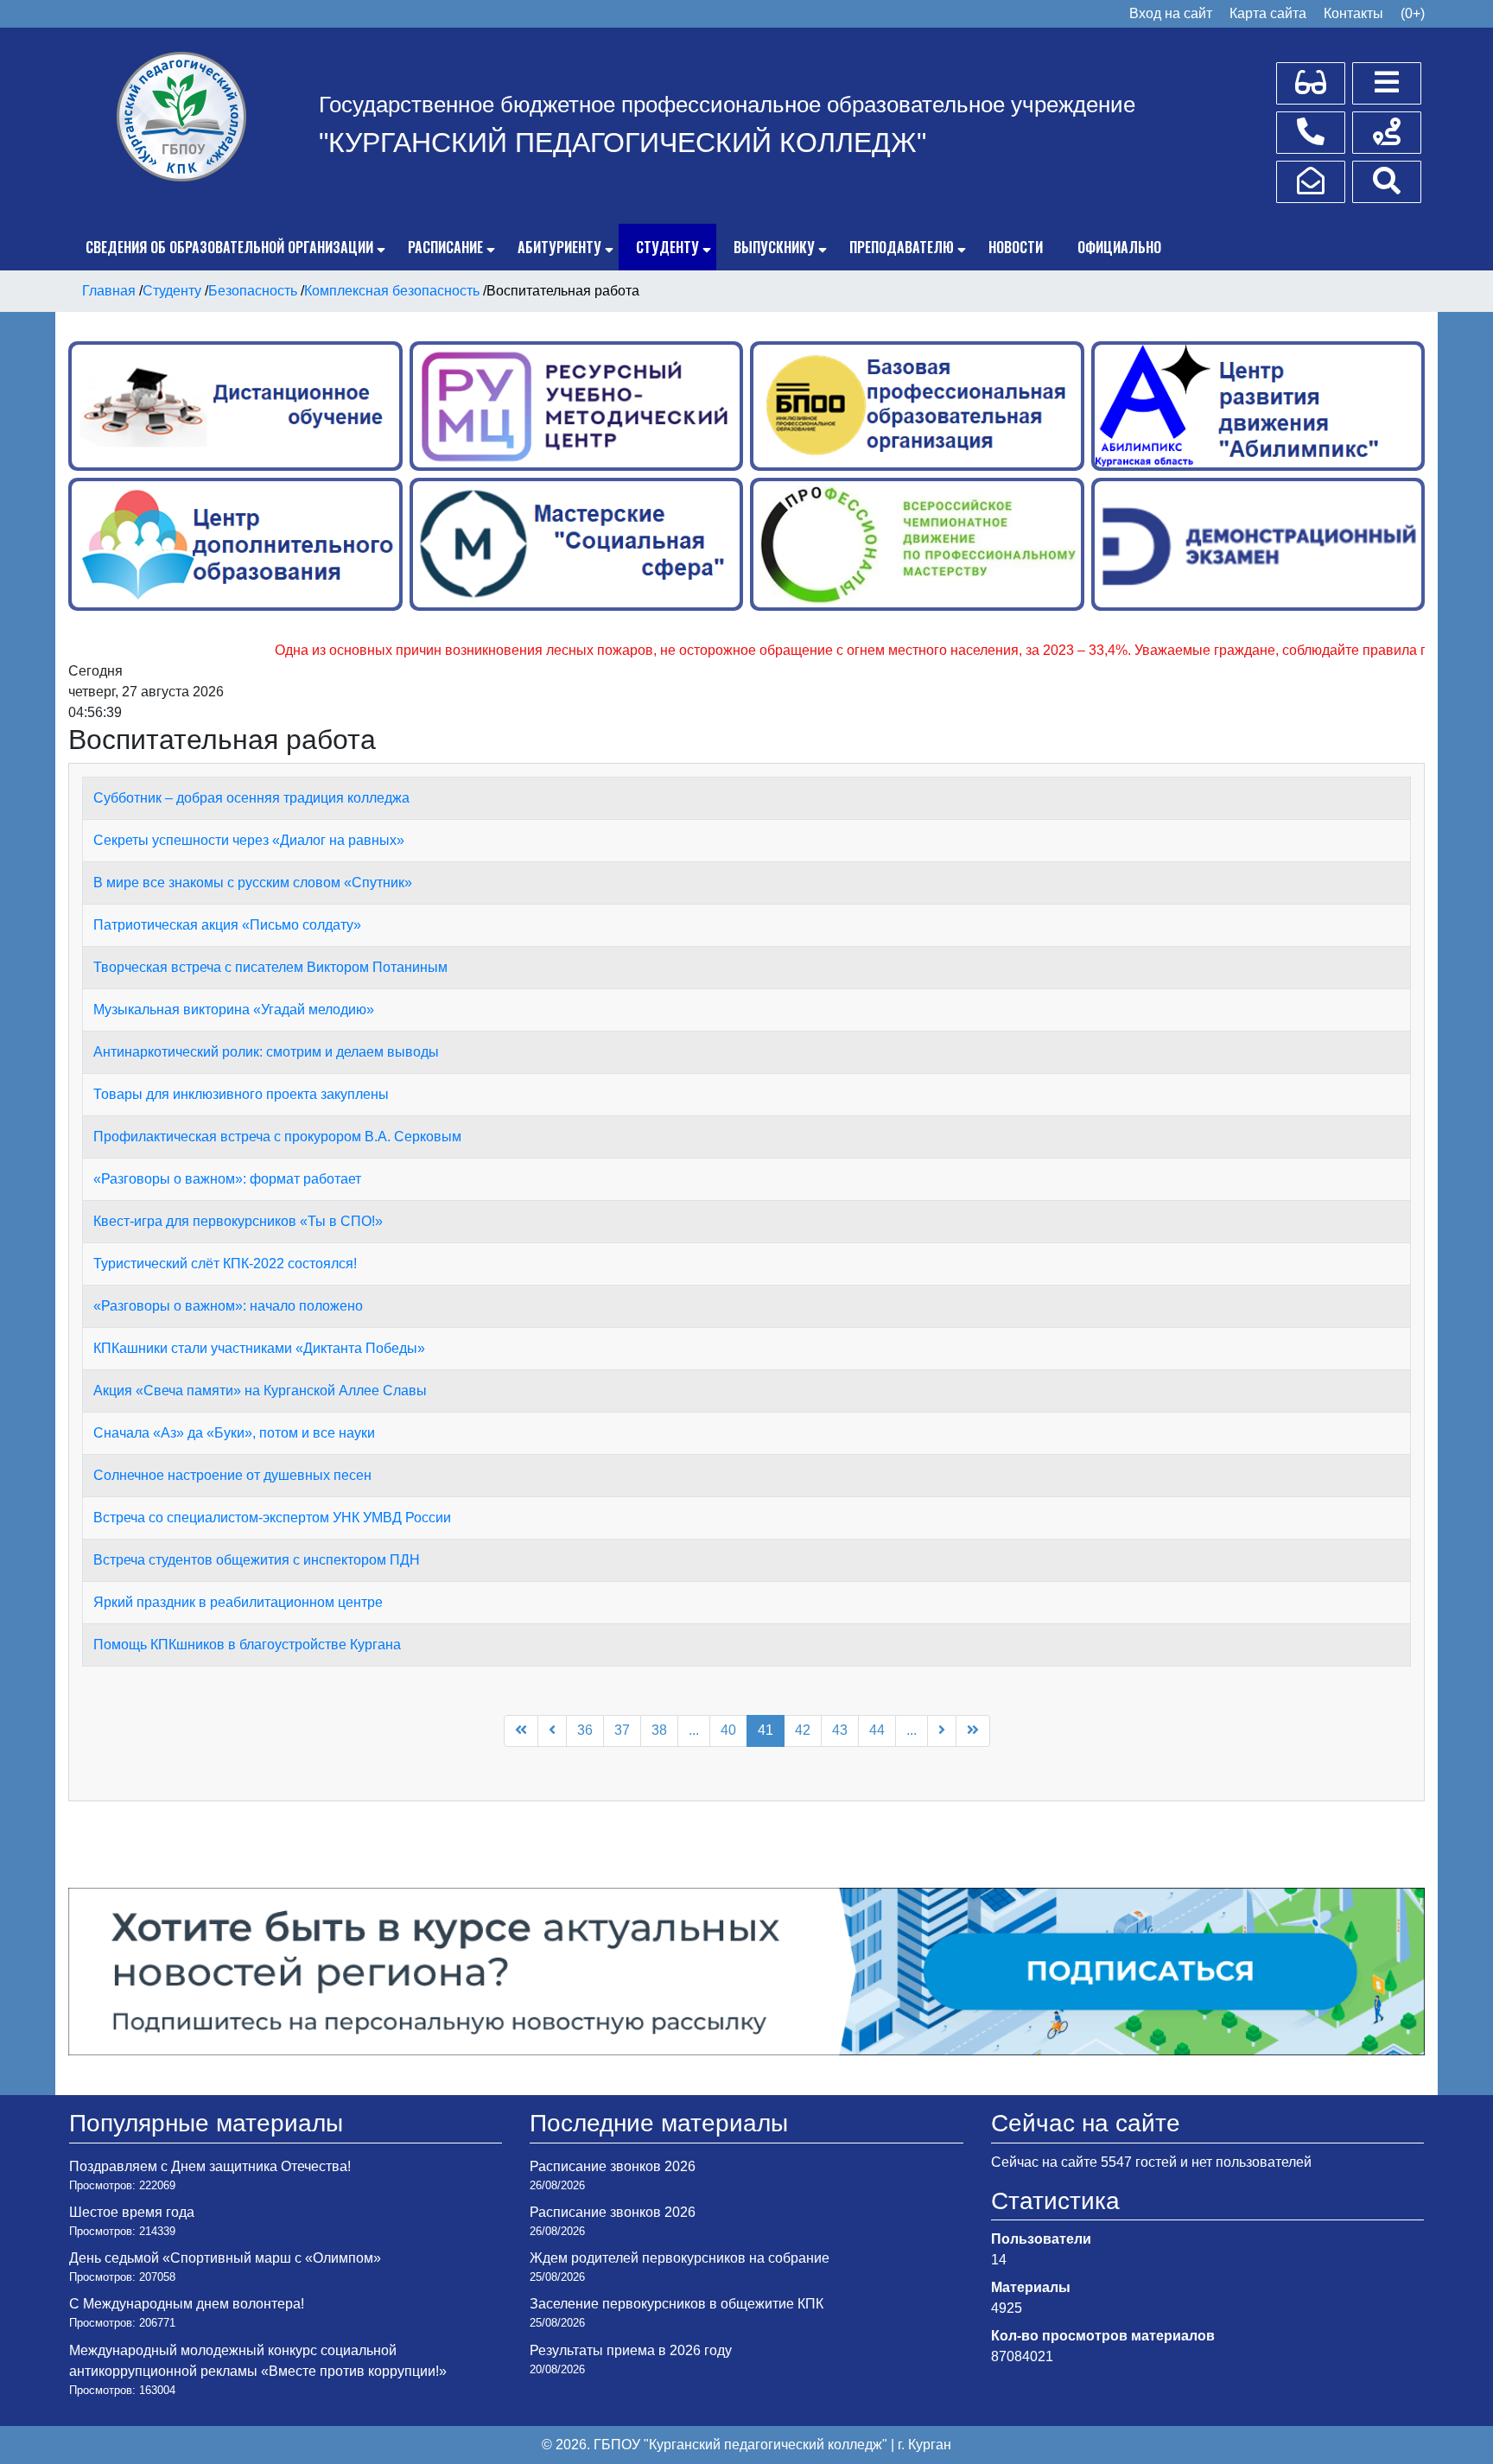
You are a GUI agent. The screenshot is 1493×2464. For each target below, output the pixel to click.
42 (803, 1730)
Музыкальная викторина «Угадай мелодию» (234, 1010)
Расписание (445, 247)
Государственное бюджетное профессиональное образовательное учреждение (727, 105)
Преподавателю (902, 247)
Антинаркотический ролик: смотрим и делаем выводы (266, 1052)
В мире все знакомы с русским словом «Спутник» (253, 883)
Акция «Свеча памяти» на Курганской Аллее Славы (260, 1391)
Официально (1119, 247)
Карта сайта (1268, 13)
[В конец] (973, 1731)
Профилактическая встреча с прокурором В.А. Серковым (277, 1137)
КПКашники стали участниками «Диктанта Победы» (259, 1348)
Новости (1016, 247)
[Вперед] (942, 1731)
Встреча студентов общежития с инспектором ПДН (257, 1560)
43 (840, 1730)
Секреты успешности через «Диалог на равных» (249, 840)
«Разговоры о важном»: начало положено (228, 1306)
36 (585, 1730)
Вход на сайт (1171, 13)
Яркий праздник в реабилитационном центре (238, 1602)
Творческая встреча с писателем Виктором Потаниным (270, 967)
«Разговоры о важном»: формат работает (227, 1179)
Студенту (667, 247)
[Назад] (552, 1731)
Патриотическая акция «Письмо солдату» (227, 925)
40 (728, 1730)
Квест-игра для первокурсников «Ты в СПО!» (238, 1221)
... (694, 1730)
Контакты (1353, 13)
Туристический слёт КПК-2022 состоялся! (225, 1264)
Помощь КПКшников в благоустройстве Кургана (247, 1645)
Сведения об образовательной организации (229, 247)
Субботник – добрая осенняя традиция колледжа (251, 798)
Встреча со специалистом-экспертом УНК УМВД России (272, 1518)
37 (622, 1730)
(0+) (1413, 13)
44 (877, 1730)
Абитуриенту (559, 247)
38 (659, 1730)
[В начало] (521, 1731)
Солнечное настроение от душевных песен (232, 1475)
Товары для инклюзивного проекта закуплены (241, 1094)
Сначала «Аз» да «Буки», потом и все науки (234, 1433)
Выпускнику (774, 247)
